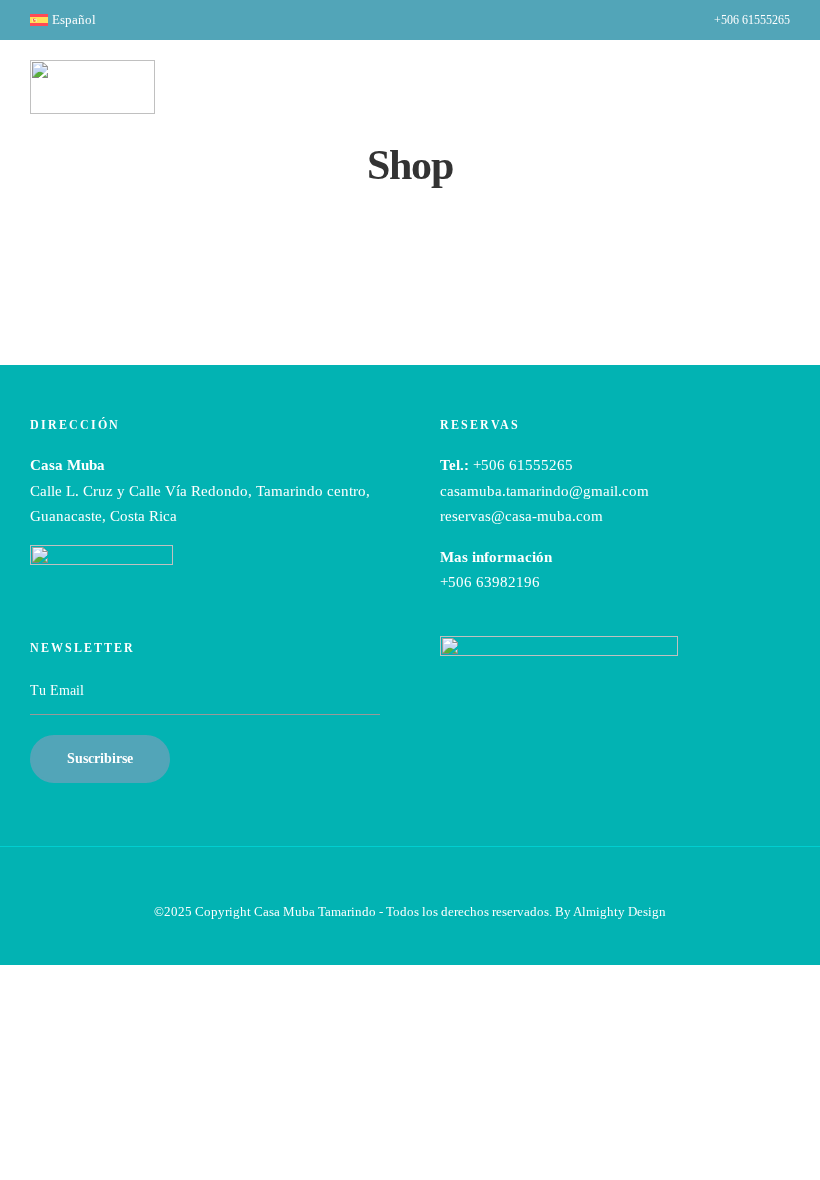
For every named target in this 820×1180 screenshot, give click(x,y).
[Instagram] (639, 21)
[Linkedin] (614, 21)
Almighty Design (619, 911)
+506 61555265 (752, 20)
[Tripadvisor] (664, 21)
